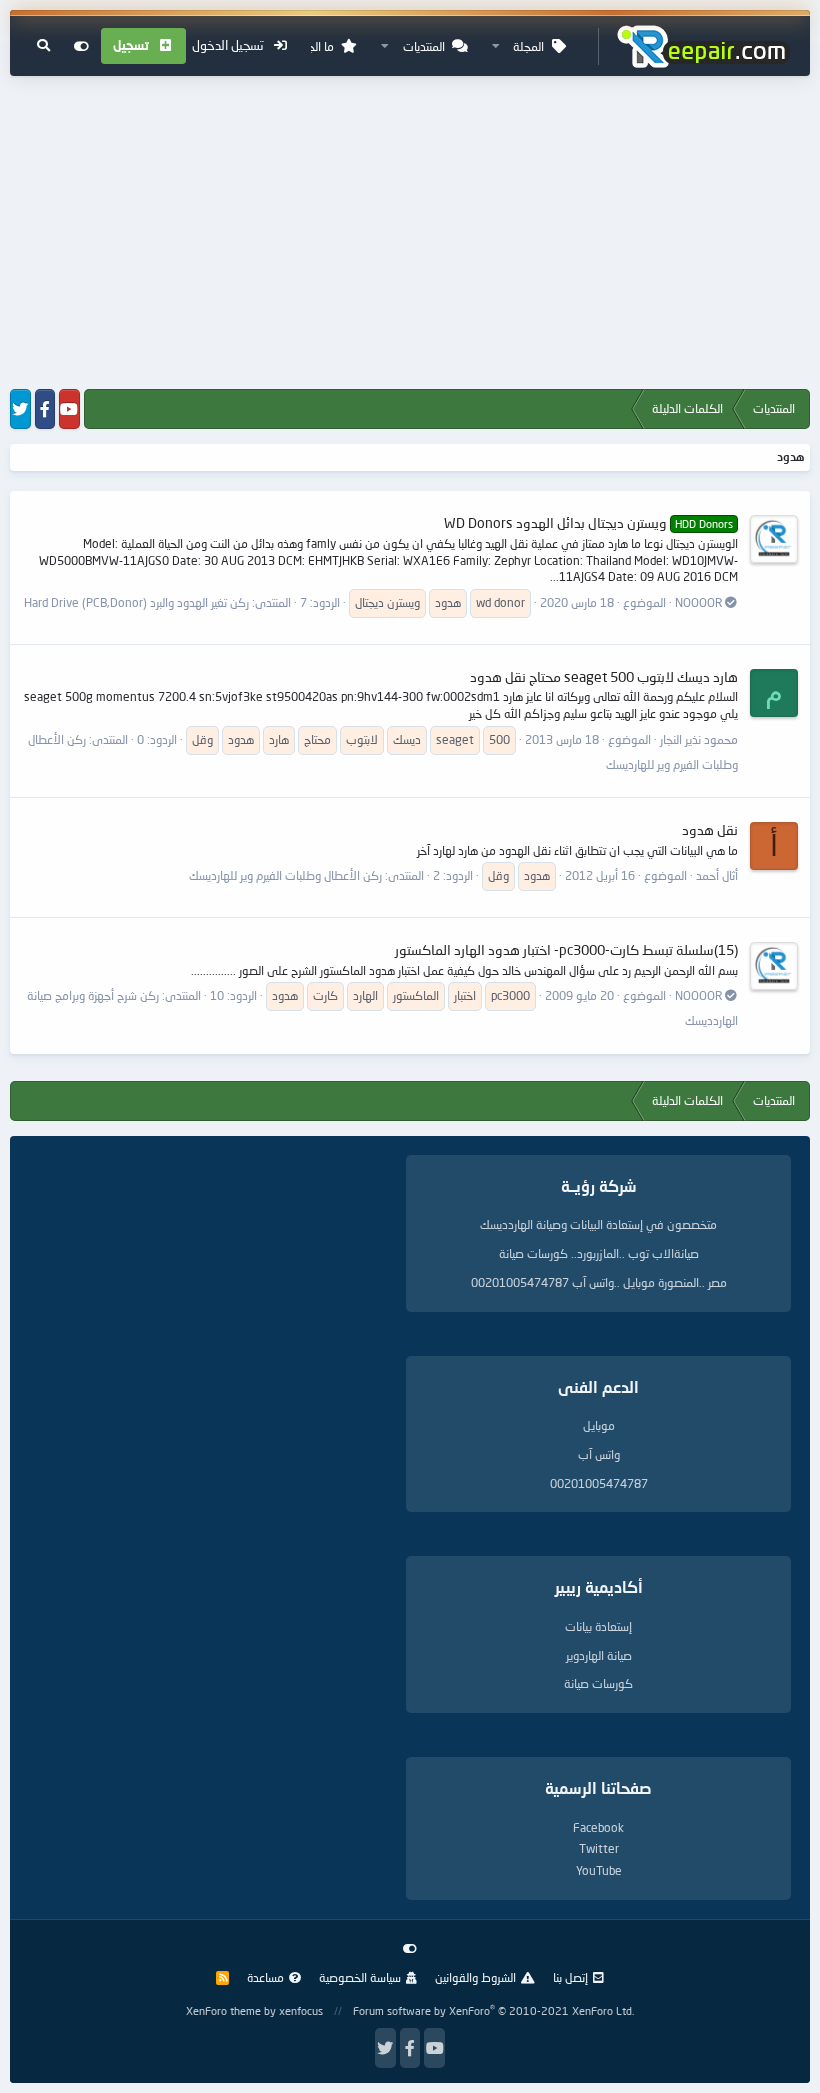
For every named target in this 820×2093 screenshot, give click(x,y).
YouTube (599, 1870)
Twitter (599, 1848)
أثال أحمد (717, 875)
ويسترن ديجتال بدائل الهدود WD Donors (588, 522)
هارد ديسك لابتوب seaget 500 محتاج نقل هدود (604, 676)
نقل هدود (710, 829)
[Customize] (81, 46)
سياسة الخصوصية (360, 1977)
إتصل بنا (570, 1977)
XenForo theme (223, 2010)
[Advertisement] (410, 234)
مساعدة (265, 1977)
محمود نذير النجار (699, 739)
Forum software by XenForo (493, 2010)
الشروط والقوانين (475, 1977)
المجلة (528, 46)
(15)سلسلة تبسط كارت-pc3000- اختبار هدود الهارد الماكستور (566, 949)
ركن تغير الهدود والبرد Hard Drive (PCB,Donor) (136, 602)
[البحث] (43, 46)
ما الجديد (313, 46)
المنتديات (424, 46)
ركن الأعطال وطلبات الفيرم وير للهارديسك (285, 875)
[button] (496, 46)
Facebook (598, 1827)
